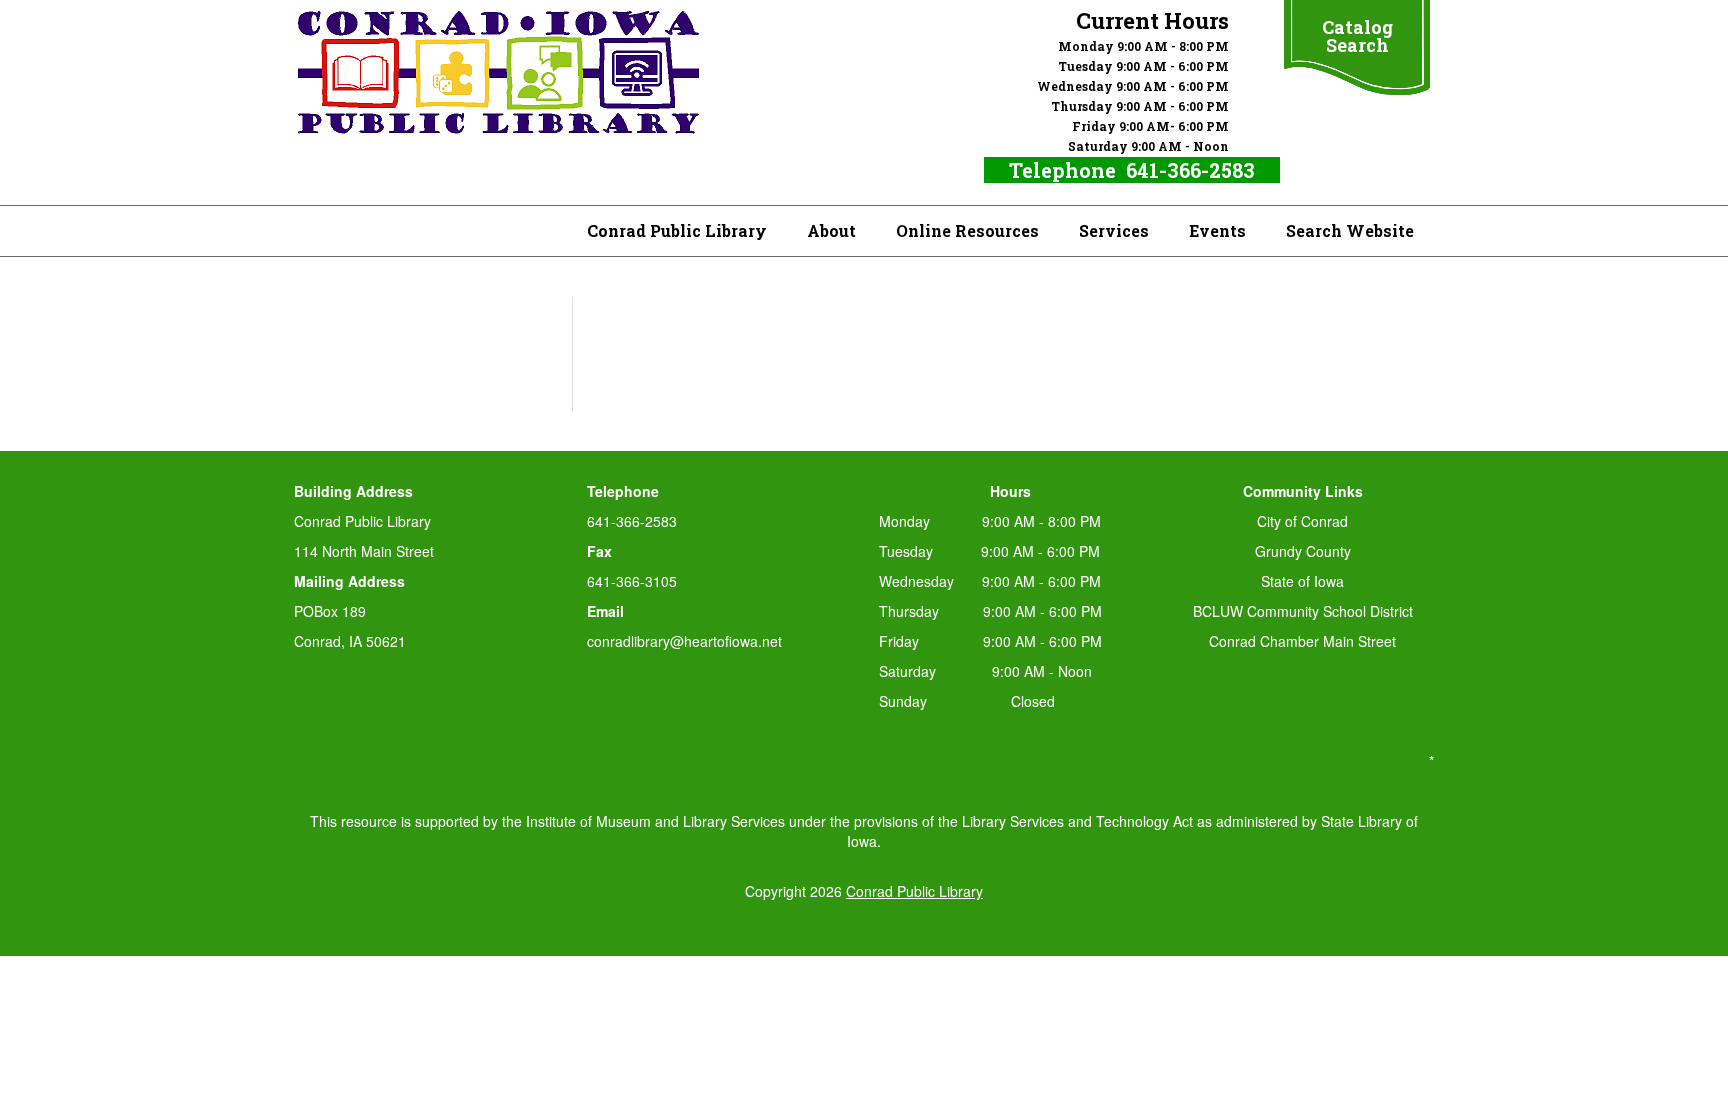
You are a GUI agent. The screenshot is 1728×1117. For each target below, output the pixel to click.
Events (1217, 230)
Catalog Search (1357, 36)
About (831, 230)
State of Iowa (1302, 581)
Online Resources (967, 230)
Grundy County (1303, 551)
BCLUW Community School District (1303, 611)
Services (1114, 230)
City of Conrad (1302, 521)
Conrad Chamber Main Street (1302, 641)
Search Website (1350, 230)
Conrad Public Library (677, 230)
